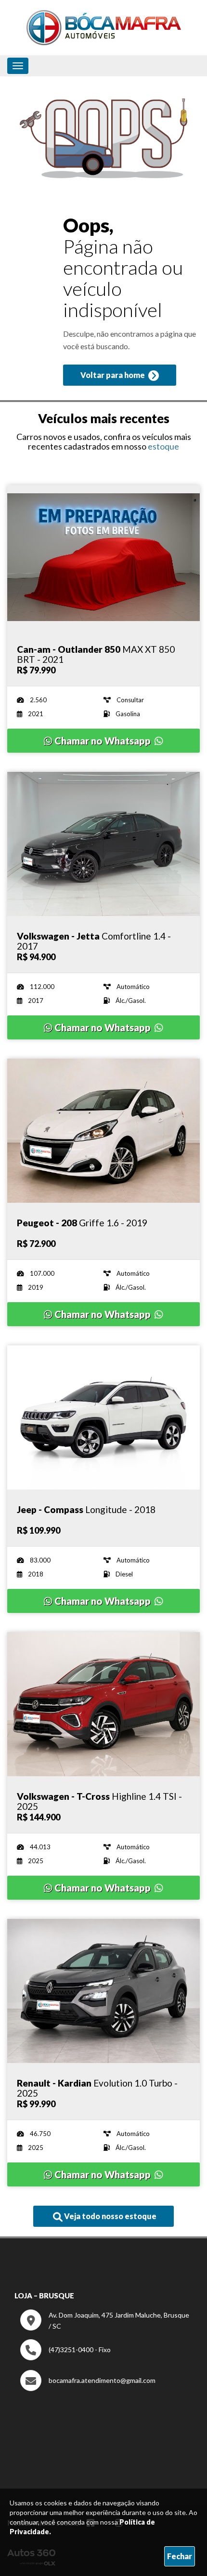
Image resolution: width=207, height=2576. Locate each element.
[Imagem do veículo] (103, 557)
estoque (163, 446)
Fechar (180, 2556)
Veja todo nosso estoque (110, 2216)
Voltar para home (113, 375)
